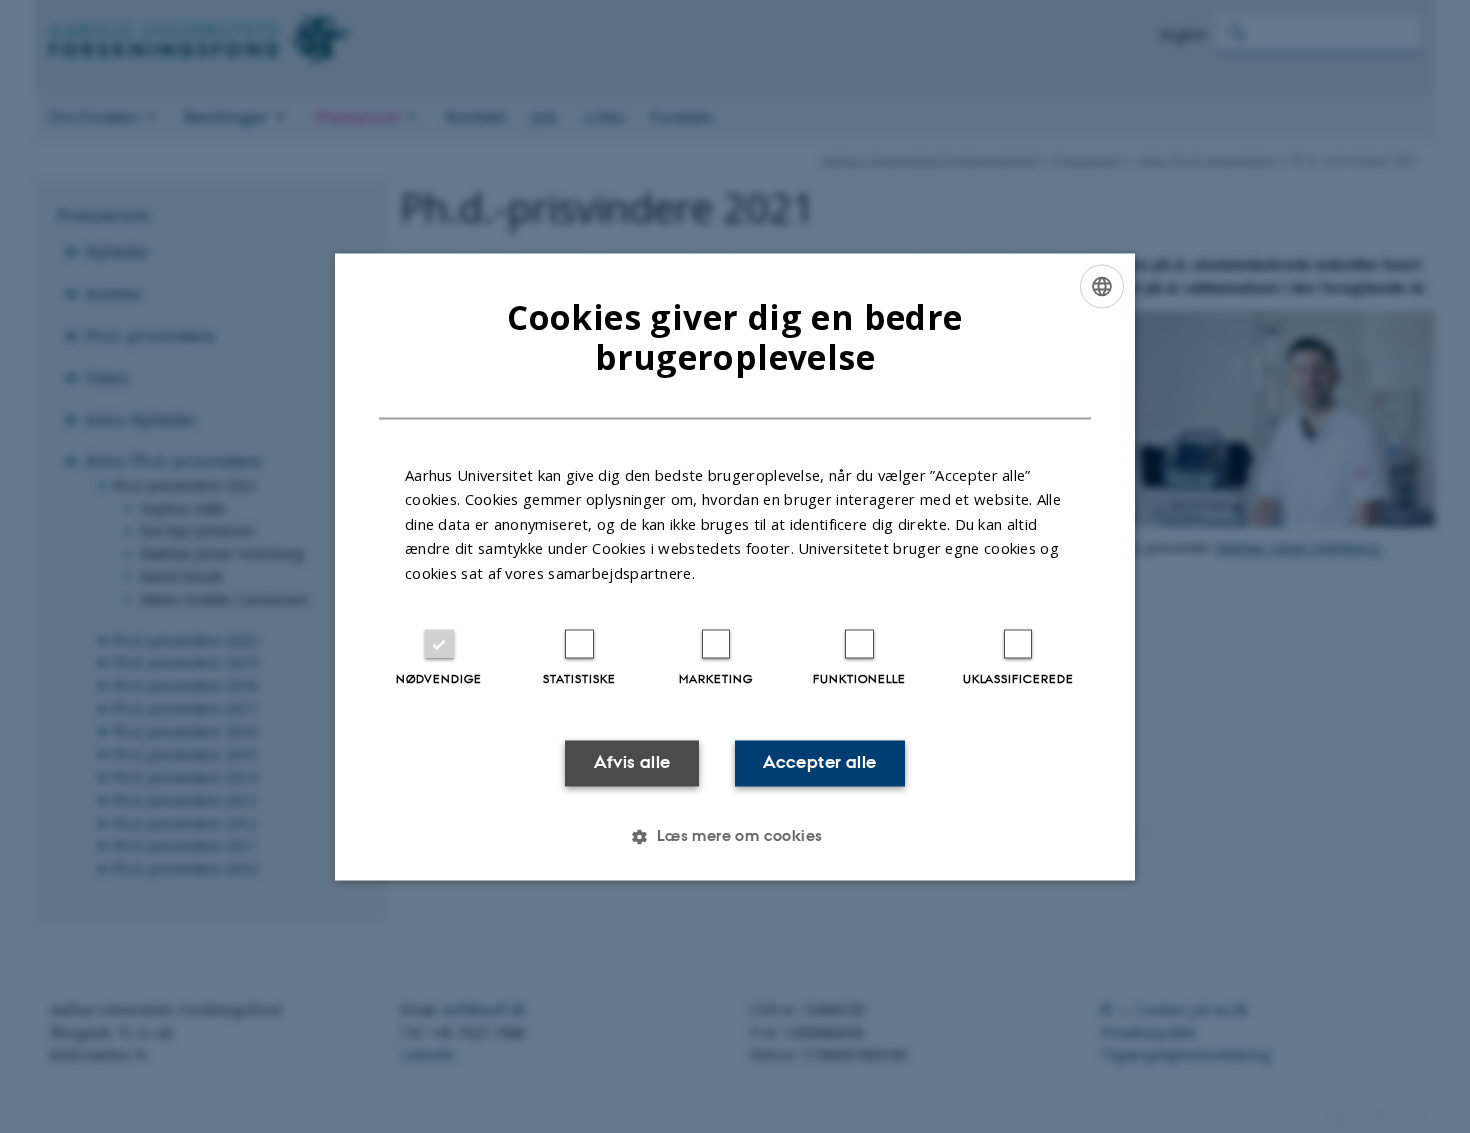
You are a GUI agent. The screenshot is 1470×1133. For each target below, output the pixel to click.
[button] (734, 836)
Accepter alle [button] (819, 763)
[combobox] (1102, 286)
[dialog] (735, 566)
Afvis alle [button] (632, 763)
